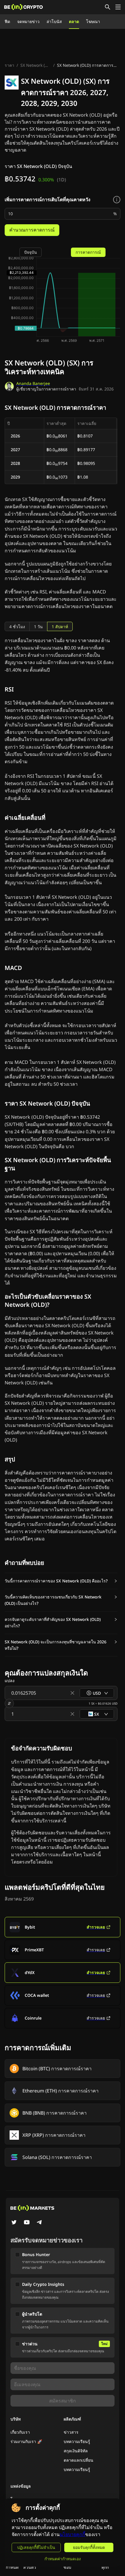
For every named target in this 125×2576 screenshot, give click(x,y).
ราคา (9, 65)
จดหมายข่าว (28, 21)
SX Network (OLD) (36, 65)
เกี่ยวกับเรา (20, 2432)
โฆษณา (93, 21)
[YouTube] (27, 2223)
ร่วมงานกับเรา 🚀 (26, 2441)
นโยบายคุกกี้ (72, 2534)
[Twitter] (14, 2223)
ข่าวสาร (71, 2432)
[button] (61, 1581)
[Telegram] (40, 2223)
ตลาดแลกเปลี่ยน (78, 2460)
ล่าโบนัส (54, 21)
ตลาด (74, 21)
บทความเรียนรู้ (77, 2441)
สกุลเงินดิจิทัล (76, 2451)
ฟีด (7, 21)
